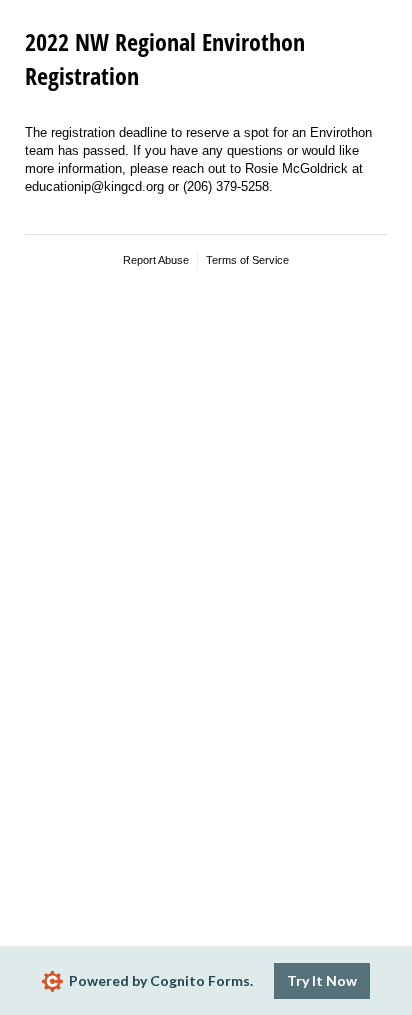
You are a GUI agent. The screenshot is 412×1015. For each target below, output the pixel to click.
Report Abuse (156, 260)
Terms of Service (247, 260)
